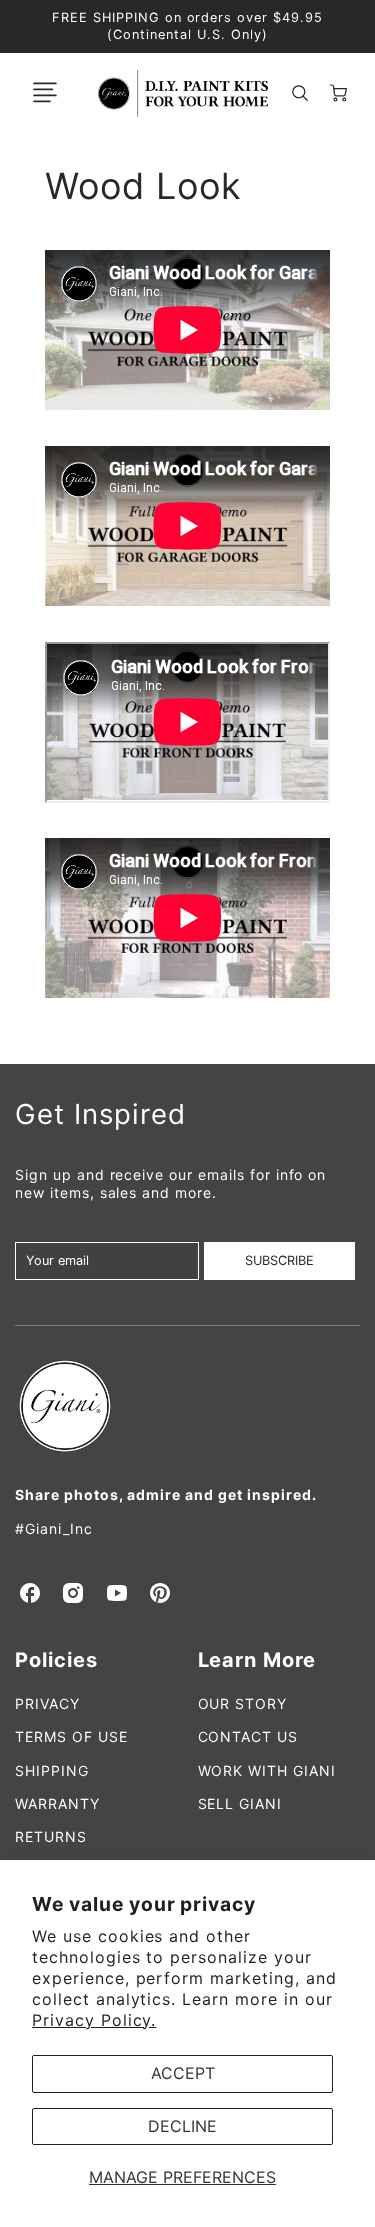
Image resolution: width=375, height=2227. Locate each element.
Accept (183, 2073)
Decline (182, 2126)
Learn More (257, 1660)
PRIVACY (47, 1703)
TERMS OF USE (71, 1736)
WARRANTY (57, 1803)
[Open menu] (45, 93)
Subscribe (279, 1260)
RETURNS (51, 1836)
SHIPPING (52, 1770)
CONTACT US (248, 1736)
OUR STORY (243, 1703)
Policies (56, 1660)
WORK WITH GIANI (267, 1770)
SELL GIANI (240, 1803)
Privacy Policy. (94, 2020)
